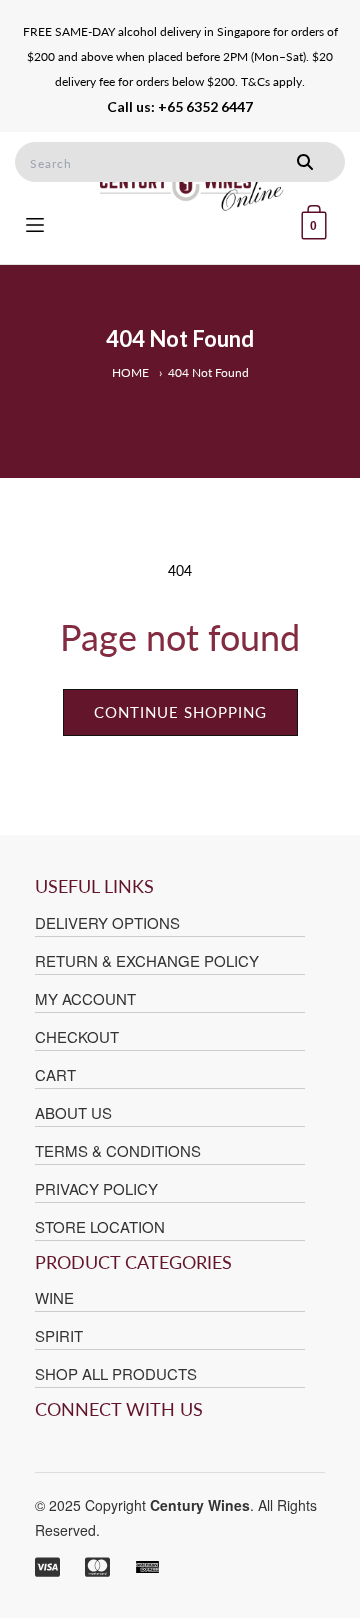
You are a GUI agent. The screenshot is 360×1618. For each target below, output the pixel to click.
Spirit (59, 1335)
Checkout (77, 1036)
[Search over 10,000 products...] (305, 162)
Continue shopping (180, 712)
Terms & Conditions (118, 1150)
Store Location (100, 1226)
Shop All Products (116, 1373)
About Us (73, 1112)
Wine (54, 1297)
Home (130, 372)
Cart (55, 1074)
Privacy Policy (96, 1188)
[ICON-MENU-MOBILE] (35, 222)
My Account (85, 998)
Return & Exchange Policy (147, 960)
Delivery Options (107, 922)
